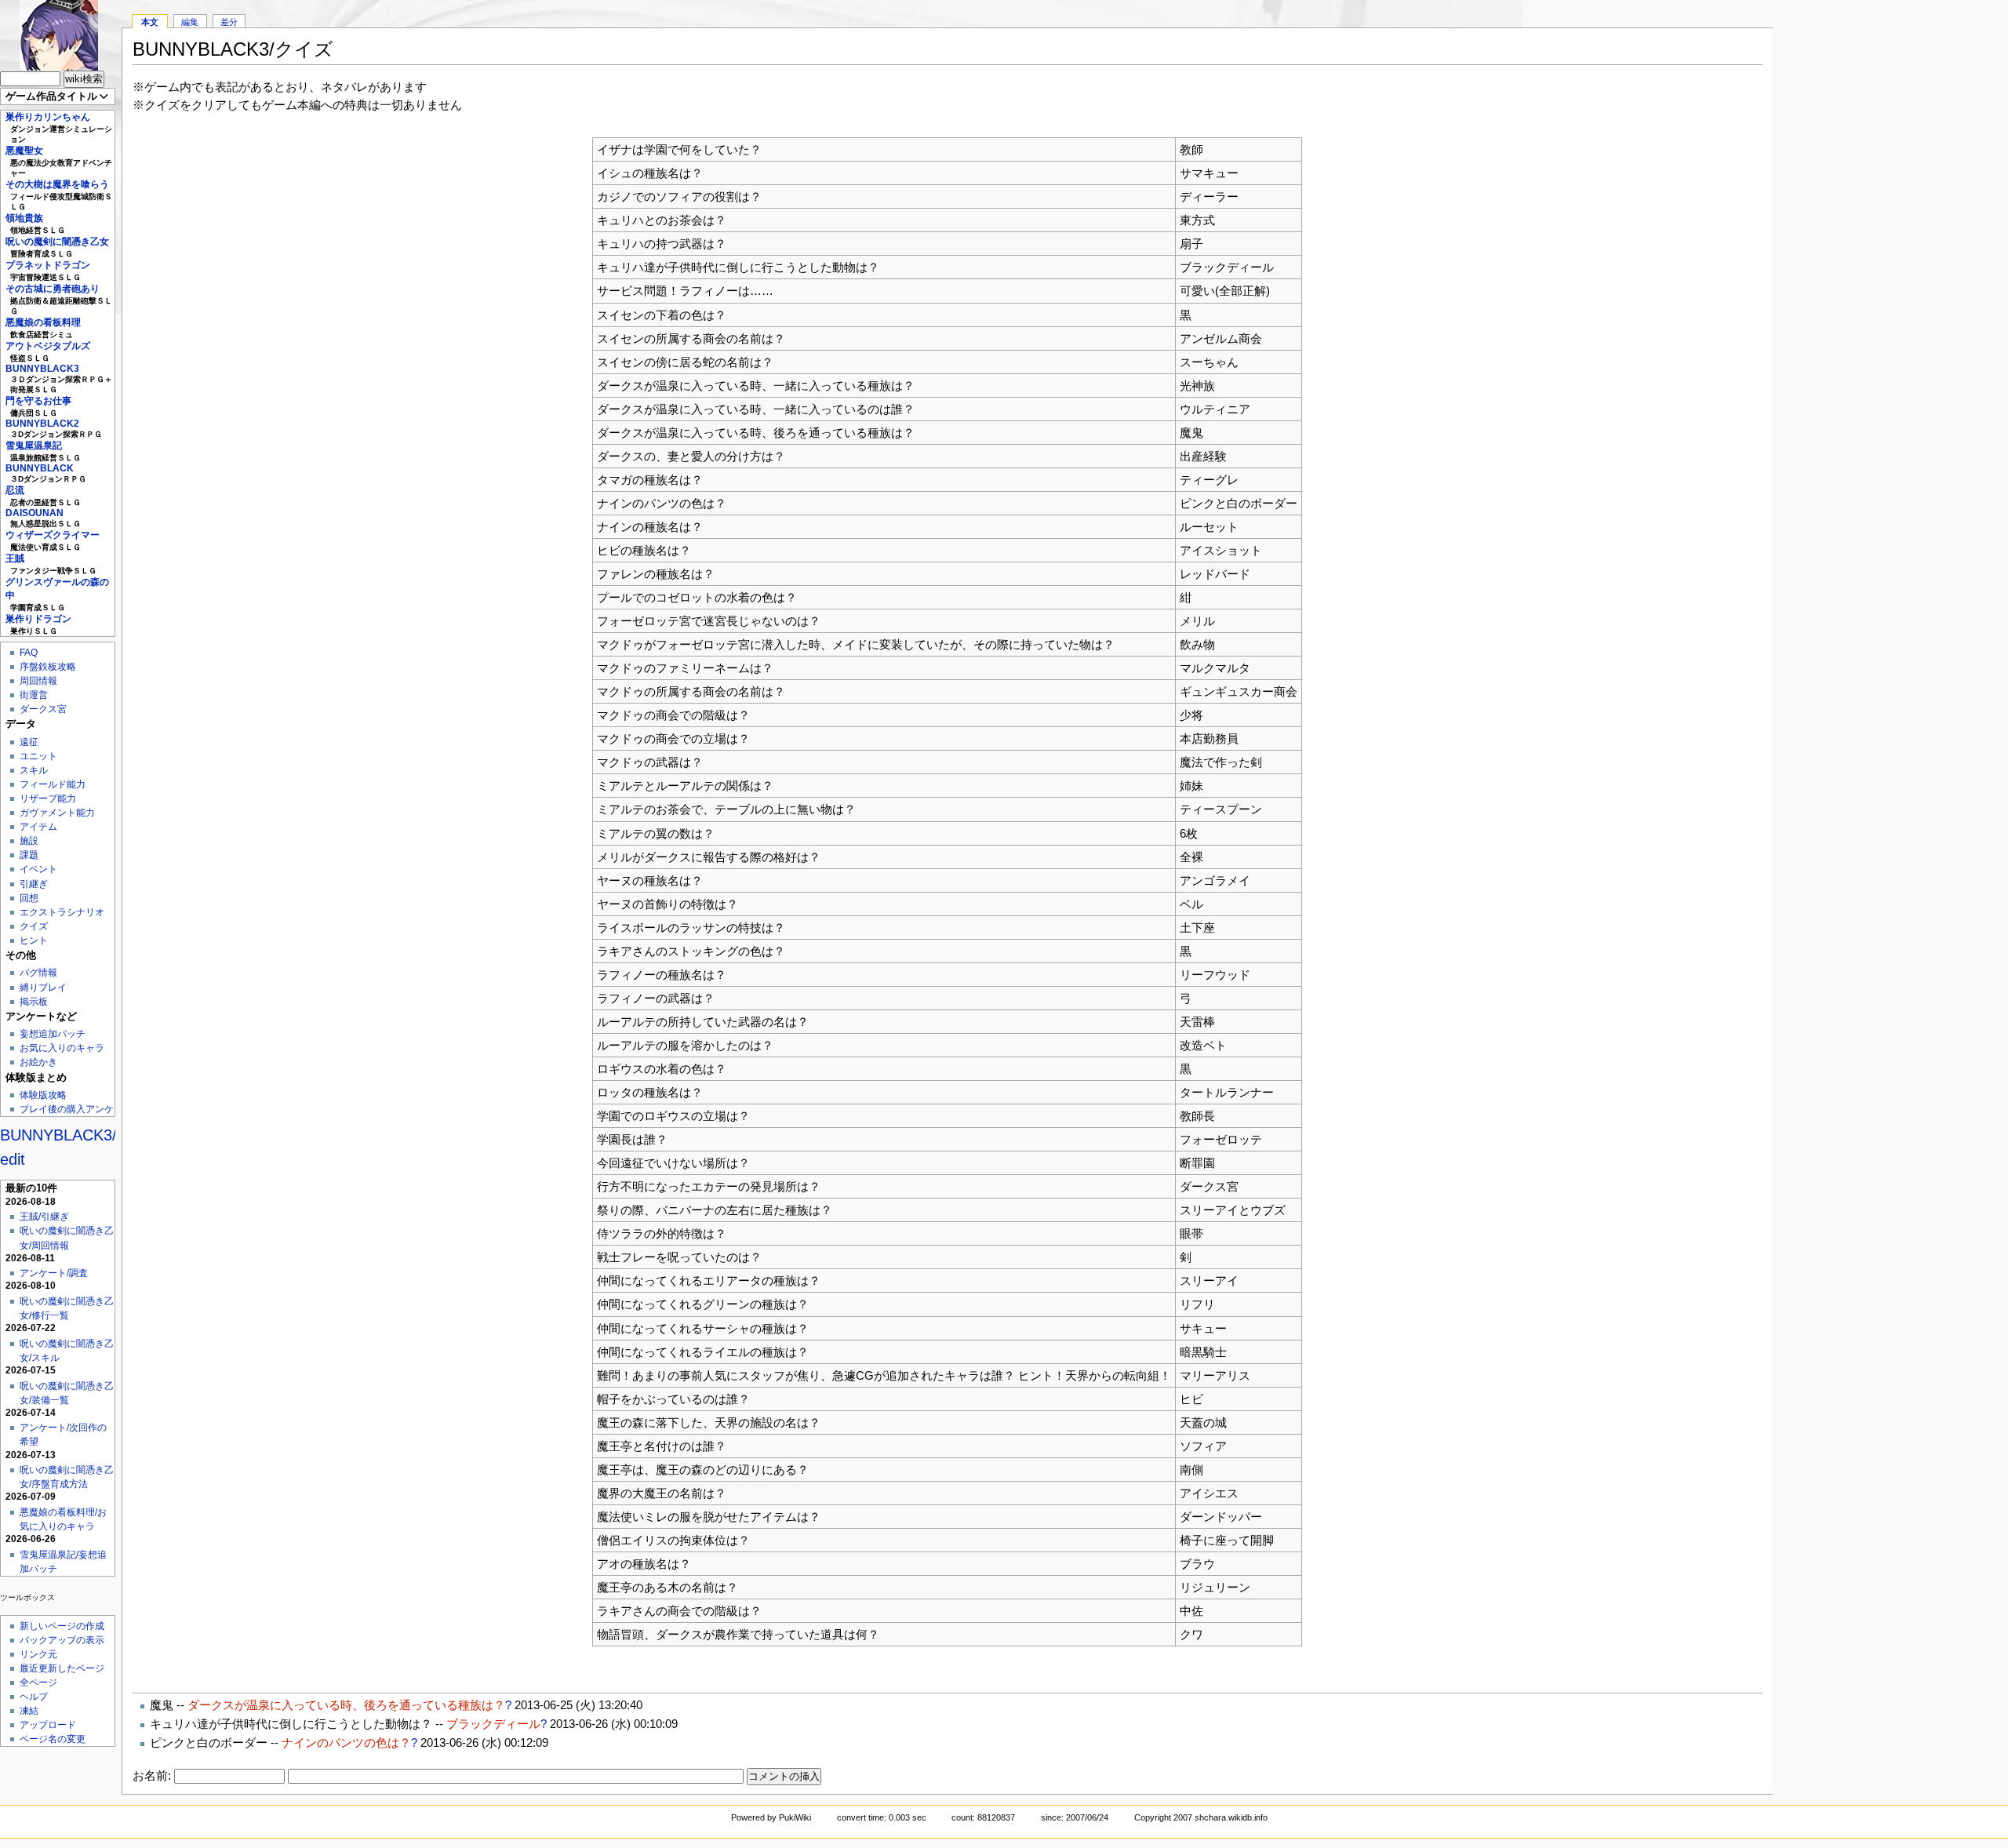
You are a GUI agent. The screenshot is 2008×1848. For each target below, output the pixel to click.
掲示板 (34, 1002)
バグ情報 (38, 973)
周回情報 (38, 681)
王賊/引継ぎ (44, 1217)
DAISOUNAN (35, 513)
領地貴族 (24, 218)
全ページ (38, 1682)
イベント (38, 869)
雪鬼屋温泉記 (34, 446)
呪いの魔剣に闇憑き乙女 (57, 242)
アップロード (48, 1725)
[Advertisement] (1890, 235)
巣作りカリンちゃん (48, 117)
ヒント (34, 940)
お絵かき (38, 1062)
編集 (190, 22)
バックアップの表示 (62, 1640)
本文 (150, 22)
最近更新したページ (62, 1668)
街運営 (34, 695)
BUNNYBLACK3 (42, 369)
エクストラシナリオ (62, 912)
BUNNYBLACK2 (42, 424)
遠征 (29, 742)
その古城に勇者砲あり (53, 289)
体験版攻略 (43, 1095)
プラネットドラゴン (48, 265)
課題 (29, 855)
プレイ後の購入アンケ (67, 1109)
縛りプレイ (43, 988)
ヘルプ (34, 1697)
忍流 (15, 490)
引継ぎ (34, 884)
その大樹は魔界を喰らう (57, 184)
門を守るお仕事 (38, 401)
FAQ (29, 653)
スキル (34, 770)
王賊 (15, 558)
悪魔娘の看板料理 (43, 322)
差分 (229, 22)
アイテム (38, 827)
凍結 (29, 1711)
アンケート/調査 (54, 1273)
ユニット (38, 756)
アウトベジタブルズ (48, 346)
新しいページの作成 (62, 1626)
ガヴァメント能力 (57, 813)
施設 (29, 841)
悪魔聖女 (24, 151)
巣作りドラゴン (38, 619)
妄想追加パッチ (53, 1034)
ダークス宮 (43, 709)
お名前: (153, 1775)
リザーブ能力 (48, 798)
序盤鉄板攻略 (48, 667)
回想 (29, 898)
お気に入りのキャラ (62, 1048)
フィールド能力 (53, 784)
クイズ (34, 926)
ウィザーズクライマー (53, 535)
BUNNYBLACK (40, 468)
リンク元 (38, 1654)
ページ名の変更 (53, 1739)
